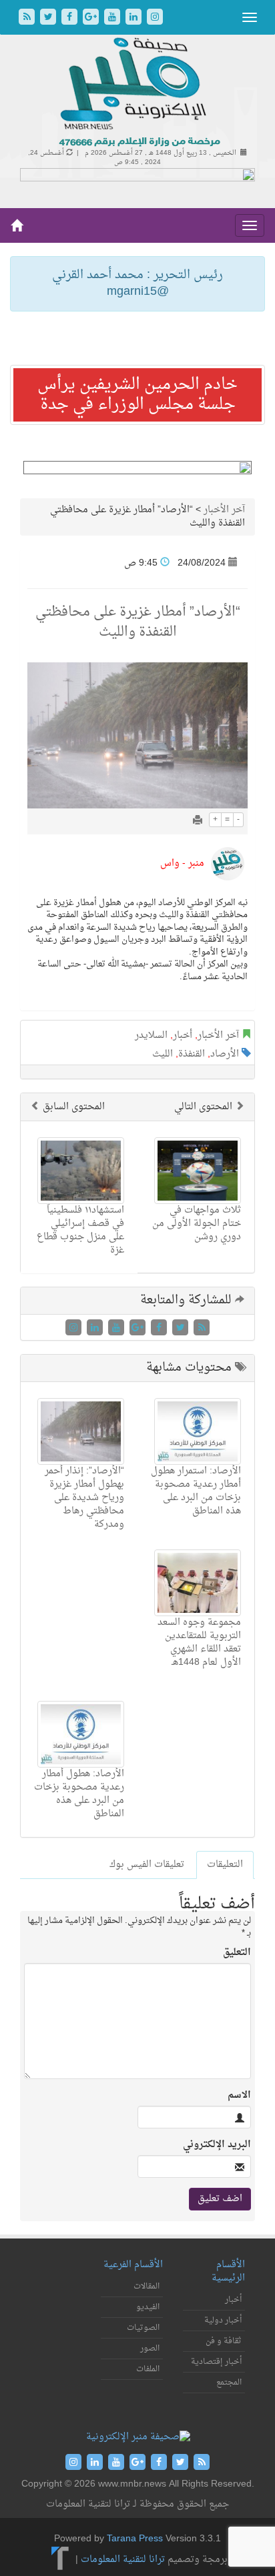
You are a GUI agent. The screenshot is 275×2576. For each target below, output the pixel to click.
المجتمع (229, 2383)
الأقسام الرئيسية (228, 2272)
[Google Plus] (92, 18)
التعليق (237, 1953)
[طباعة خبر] (198, 821)
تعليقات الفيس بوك (147, 1865)
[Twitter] (49, 18)
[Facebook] (71, 18)
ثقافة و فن (224, 2341)
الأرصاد (225, 1054)
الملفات (148, 2369)
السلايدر (151, 1036)
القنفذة (192, 1054)
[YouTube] (113, 18)
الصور (150, 2349)
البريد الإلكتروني (217, 2145)
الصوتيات (143, 2328)
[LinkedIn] (135, 18)
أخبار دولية (223, 2321)
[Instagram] (155, 18)
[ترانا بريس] (60, 2560)
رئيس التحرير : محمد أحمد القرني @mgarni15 (137, 284)
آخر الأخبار (224, 510)
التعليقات (225, 1865)
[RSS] (28, 18)
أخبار (183, 1036)
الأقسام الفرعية (133, 2265)
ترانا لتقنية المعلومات (123, 2560)
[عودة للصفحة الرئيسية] (138, 93)
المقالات (147, 2287)
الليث (163, 1054)
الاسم (239, 2096)
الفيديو (148, 2307)
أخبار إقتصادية (216, 2362)
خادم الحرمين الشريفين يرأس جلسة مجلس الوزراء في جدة (137, 395)
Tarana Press (135, 2539)
